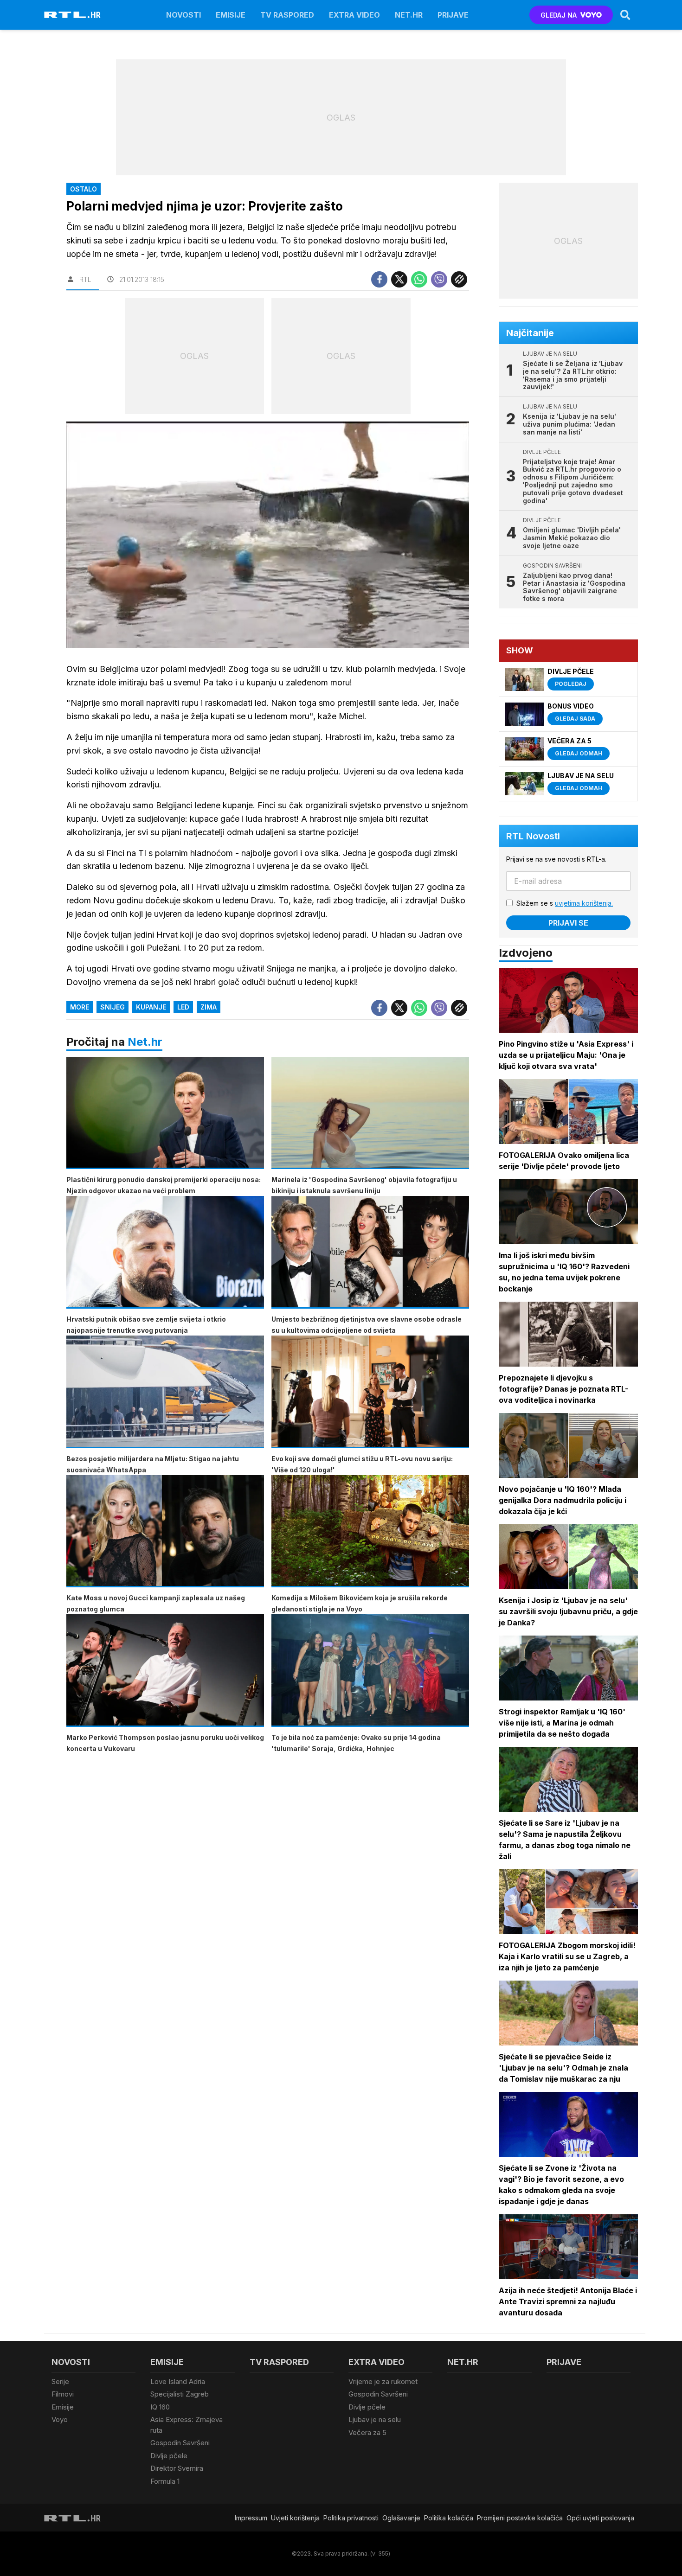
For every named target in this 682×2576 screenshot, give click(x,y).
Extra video (354, 15)
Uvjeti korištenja (295, 2518)
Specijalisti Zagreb (180, 2394)
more (80, 1007)
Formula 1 (165, 2481)
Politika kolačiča (449, 2518)
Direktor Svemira (177, 2468)
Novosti (183, 15)
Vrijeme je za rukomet (383, 2381)
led (183, 1007)
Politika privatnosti (351, 2518)
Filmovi (63, 2394)
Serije (60, 2381)
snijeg (113, 1007)
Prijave (453, 15)
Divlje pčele (169, 2456)
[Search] (625, 15)
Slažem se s (565, 903)
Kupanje (151, 1007)
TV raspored (287, 15)
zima (209, 1007)
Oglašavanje (401, 2518)
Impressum (251, 2518)
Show (520, 650)
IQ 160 (160, 2407)
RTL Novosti (533, 836)
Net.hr (145, 1042)
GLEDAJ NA (559, 15)
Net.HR (409, 15)
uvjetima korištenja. (584, 903)
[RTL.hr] (72, 15)
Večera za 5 (367, 2432)
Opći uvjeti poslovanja (600, 2518)
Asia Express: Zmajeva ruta (187, 2425)
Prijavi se (568, 923)
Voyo (60, 2419)
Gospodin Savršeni (180, 2443)
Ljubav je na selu (375, 2419)
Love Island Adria (178, 2381)
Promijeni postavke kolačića (520, 2518)
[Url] (459, 279)
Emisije (231, 15)
